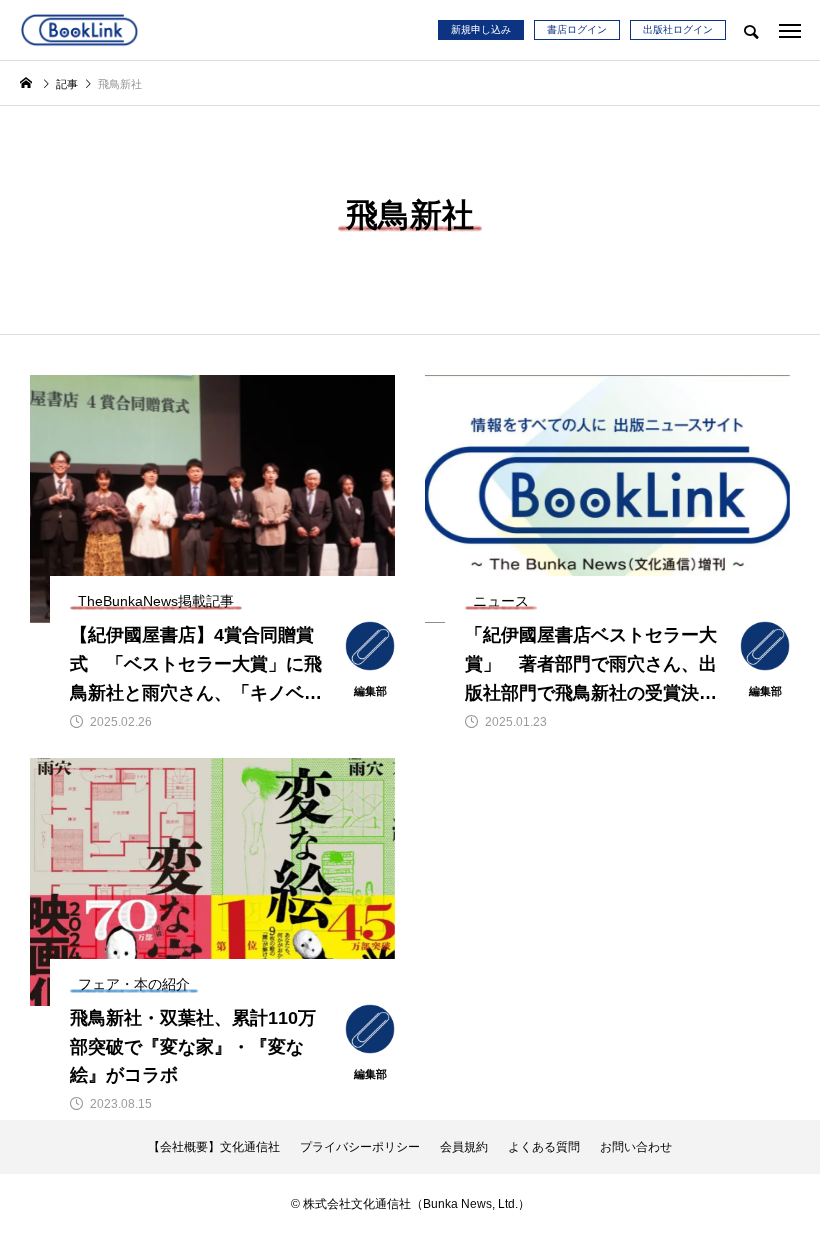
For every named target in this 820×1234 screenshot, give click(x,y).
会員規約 (464, 1147)
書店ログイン (577, 29)
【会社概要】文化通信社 (214, 1147)
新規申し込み (481, 29)
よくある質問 (544, 1147)
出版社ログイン (678, 29)
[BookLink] (80, 30)
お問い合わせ (636, 1147)
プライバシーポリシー (360, 1147)
